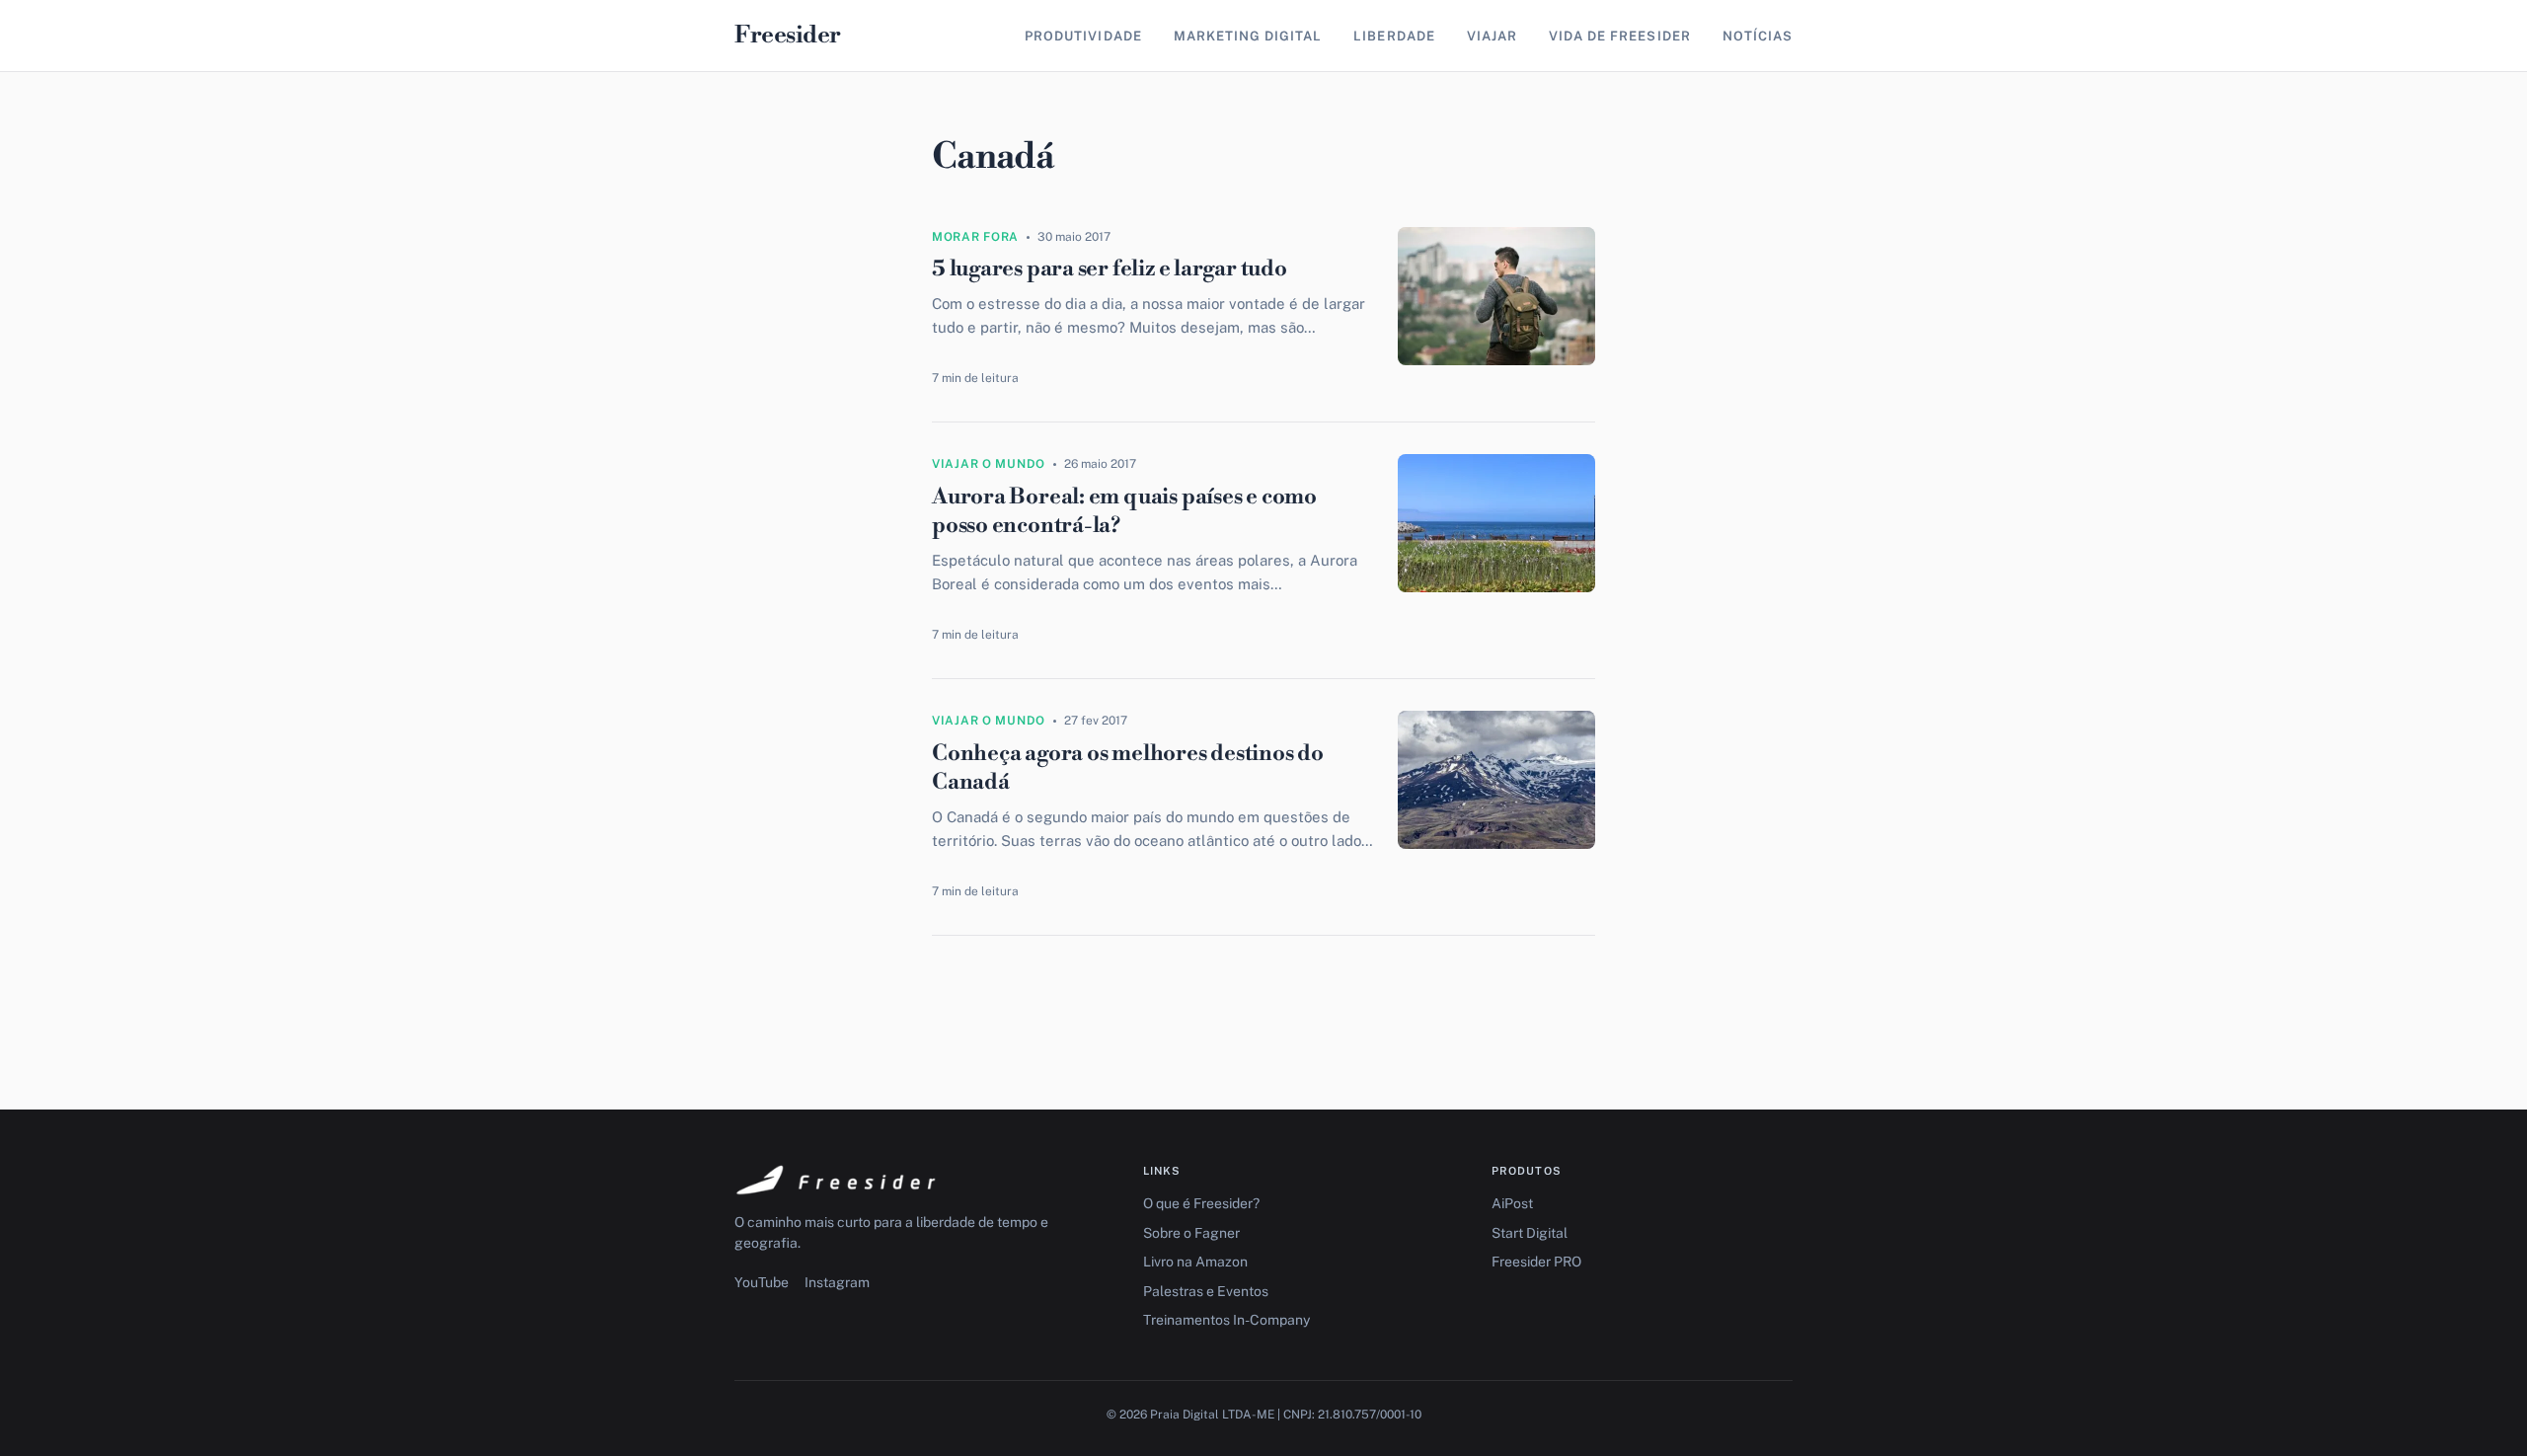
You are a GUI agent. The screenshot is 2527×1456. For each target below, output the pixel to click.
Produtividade (1083, 36)
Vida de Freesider (1620, 36)
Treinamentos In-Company (1226, 1320)
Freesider (788, 36)
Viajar (1492, 36)
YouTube (762, 1282)
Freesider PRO (1536, 1262)
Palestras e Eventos (1206, 1291)
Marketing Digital (1248, 36)
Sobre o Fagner (1191, 1233)
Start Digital (1530, 1233)
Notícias (1758, 36)
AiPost (1512, 1203)
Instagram (837, 1282)
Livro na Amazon (1195, 1262)
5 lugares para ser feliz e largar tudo (1110, 269)
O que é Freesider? (1201, 1203)
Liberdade (1394, 36)
